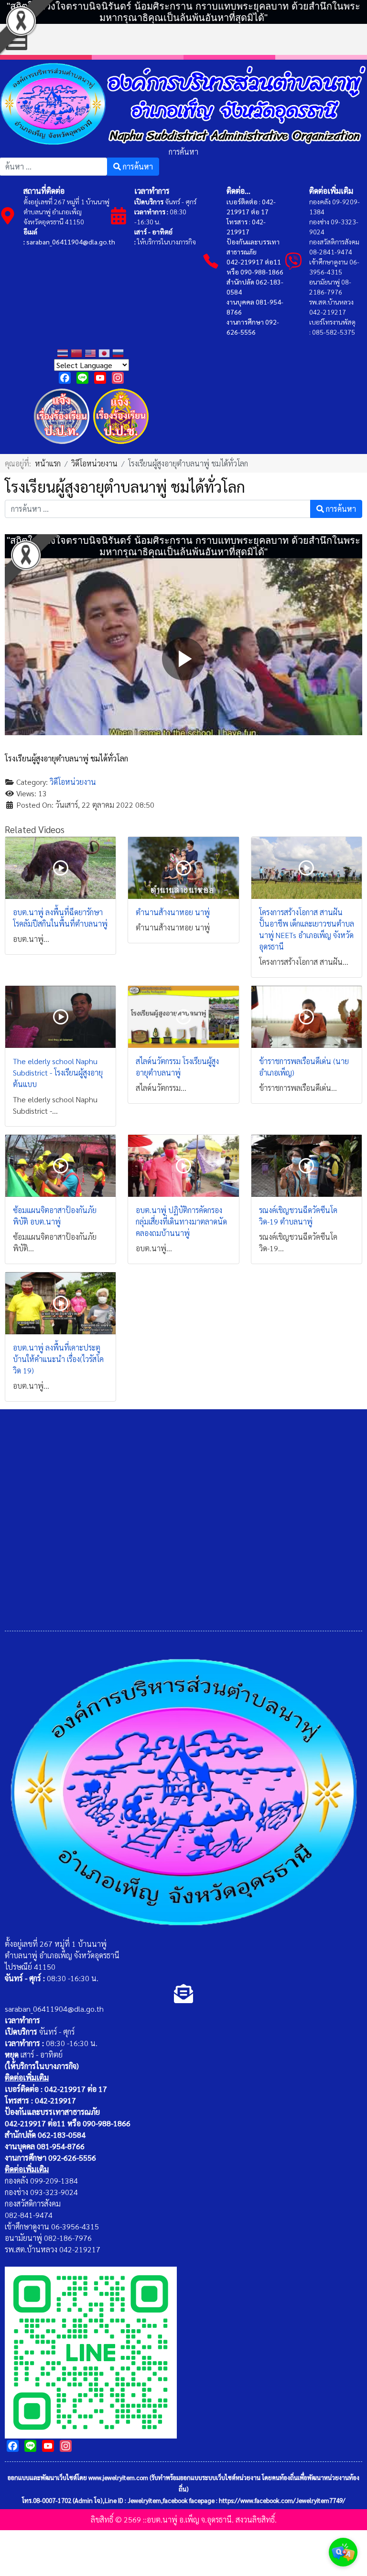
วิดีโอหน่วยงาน (73, 782)
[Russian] (119, 352)
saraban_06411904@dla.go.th (71, 242)
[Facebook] (65, 378)
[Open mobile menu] (16, 39)
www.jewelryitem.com (118, 2477)
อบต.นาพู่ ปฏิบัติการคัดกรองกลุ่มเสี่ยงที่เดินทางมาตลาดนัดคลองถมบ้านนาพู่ (181, 1221)
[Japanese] (105, 352)
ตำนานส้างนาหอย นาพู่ (173, 912)
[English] (92, 352)
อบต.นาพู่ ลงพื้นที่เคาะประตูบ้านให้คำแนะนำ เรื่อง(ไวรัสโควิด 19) (58, 1359)
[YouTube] (100, 378)
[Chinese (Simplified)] (78, 352)
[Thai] (64, 352)
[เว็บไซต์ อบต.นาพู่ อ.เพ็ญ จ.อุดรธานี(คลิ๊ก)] (91, 2351)
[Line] (82, 378)
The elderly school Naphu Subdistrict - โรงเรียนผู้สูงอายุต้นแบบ (58, 1072)
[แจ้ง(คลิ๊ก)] (62, 446)
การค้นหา (183, 152)
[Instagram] (118, 378)
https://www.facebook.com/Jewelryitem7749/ (282, 2500)
